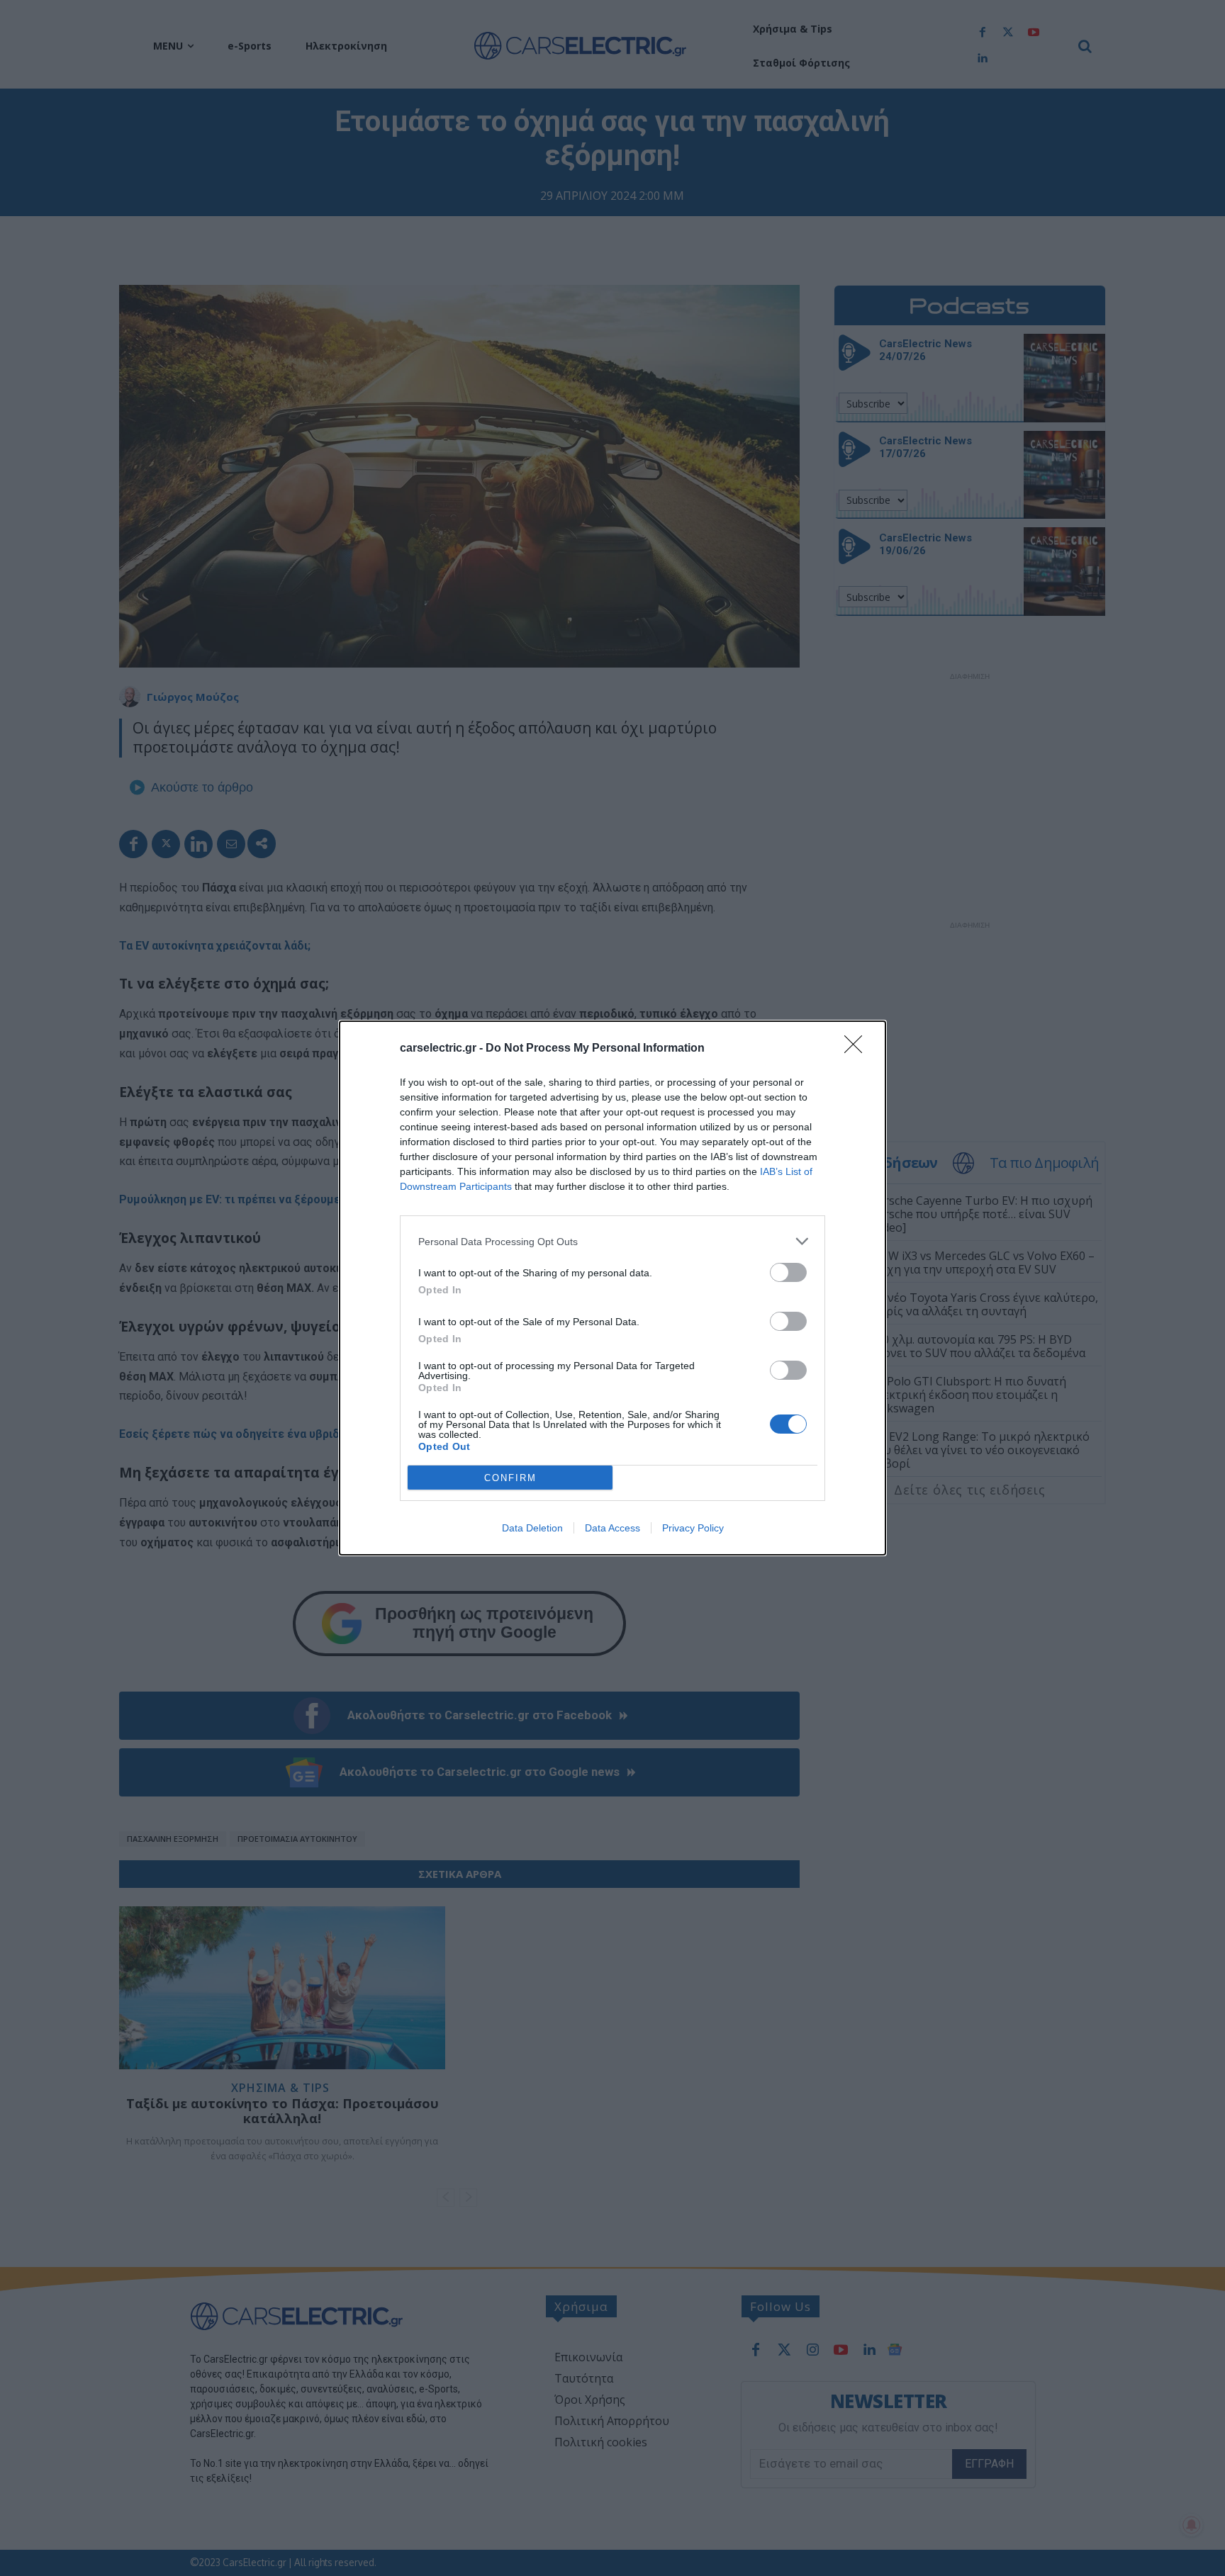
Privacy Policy (693, 1528)
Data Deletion (532, 1528)
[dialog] (612, 1288)
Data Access (612, 1528)
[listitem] (612, 1241)
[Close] (858, 1049)
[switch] (788, 1272)
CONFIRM (510, 1478)
